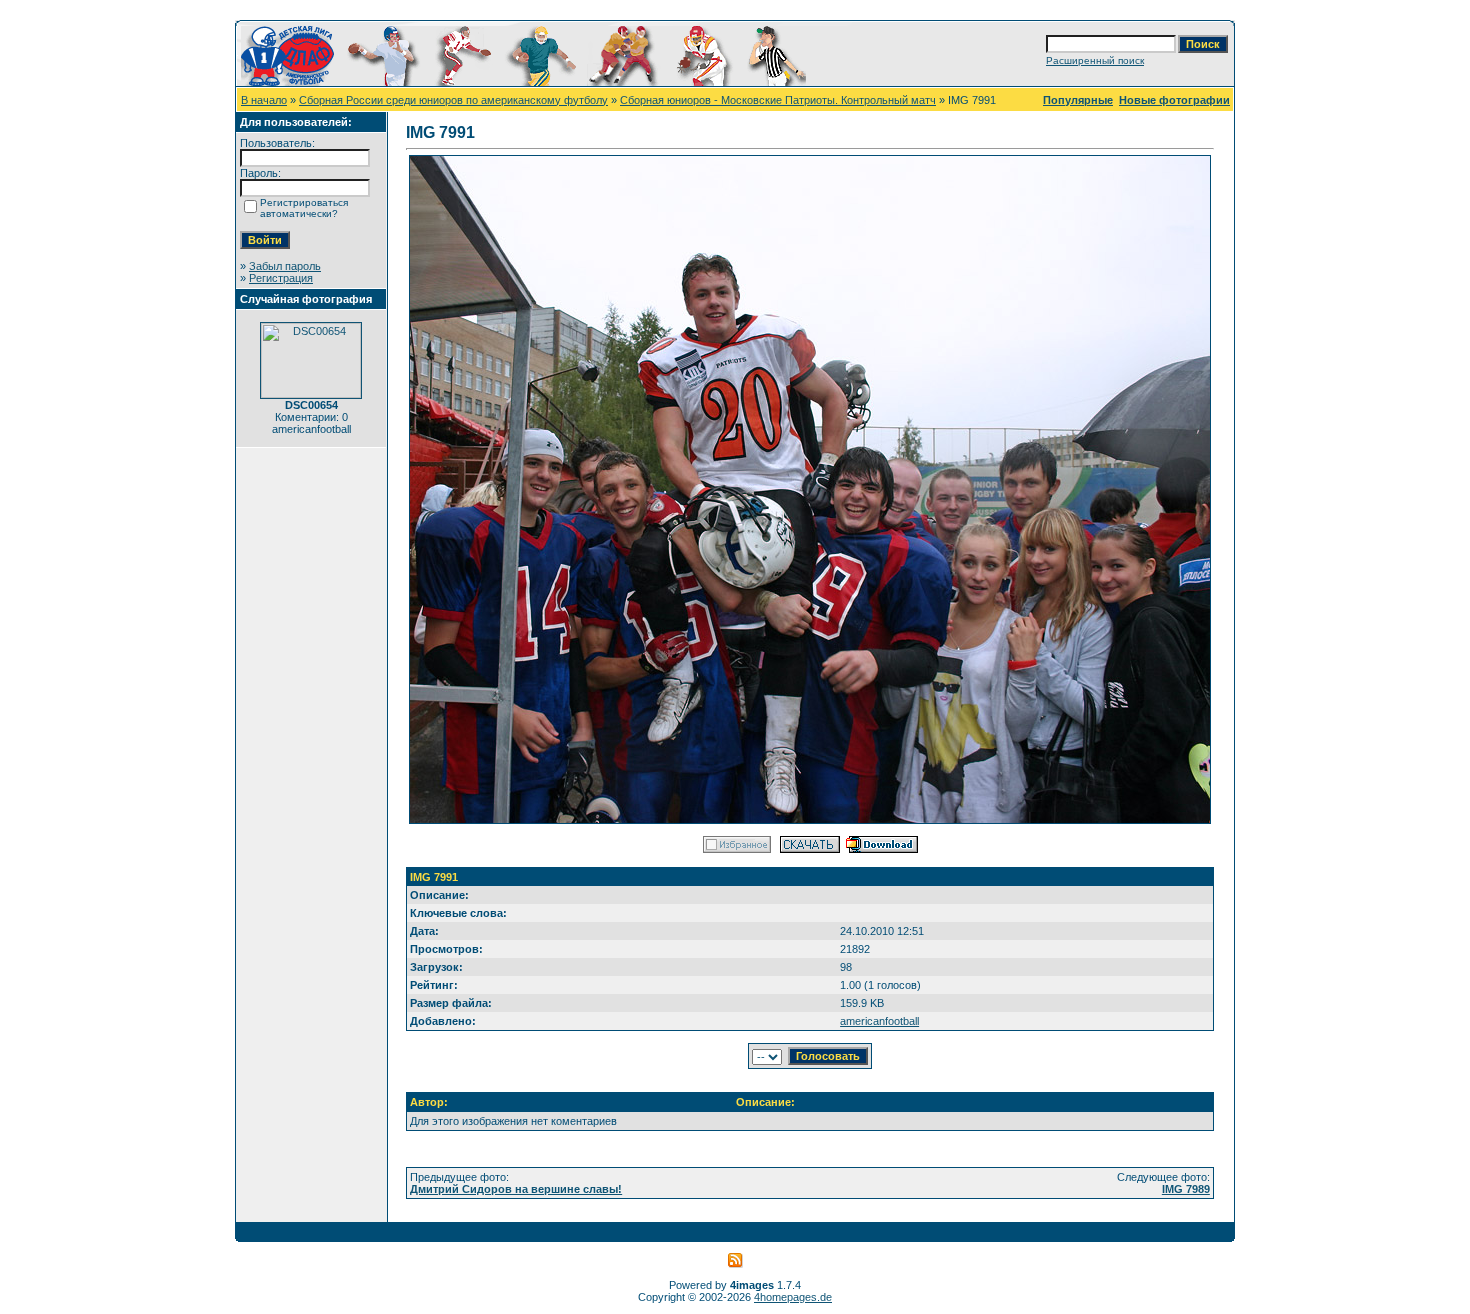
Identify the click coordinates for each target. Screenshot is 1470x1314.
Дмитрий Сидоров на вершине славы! (516, 1189)
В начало (264, 100)
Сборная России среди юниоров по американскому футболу (453, 100)
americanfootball (879, 1021)
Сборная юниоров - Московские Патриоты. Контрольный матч (778, 100)
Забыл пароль (285, 266)
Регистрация (281, 278)
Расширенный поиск (1095, 60)
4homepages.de (793, 1297)
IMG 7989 (1186, 1189)
